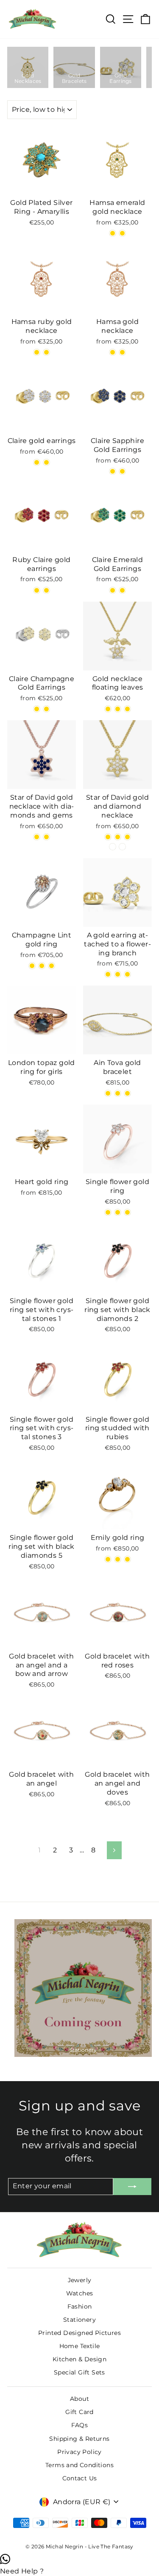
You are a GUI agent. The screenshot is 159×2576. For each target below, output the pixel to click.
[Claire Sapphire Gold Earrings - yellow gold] (122, 471)
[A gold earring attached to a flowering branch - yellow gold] (127, 974)
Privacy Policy (79, 2452)
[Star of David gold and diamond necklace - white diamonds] (113, 847)
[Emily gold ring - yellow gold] (118, 1559)
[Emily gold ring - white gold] (127, 1559)
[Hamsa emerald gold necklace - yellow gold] (113, 233)
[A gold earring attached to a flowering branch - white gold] (108, 974)
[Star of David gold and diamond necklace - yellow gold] (108, 837)
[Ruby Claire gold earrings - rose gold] (37, 590)
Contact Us (80, 2478)
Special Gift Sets (79, 2372)
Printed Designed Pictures (79, 2333)
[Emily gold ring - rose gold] (108, 1559)
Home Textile (80, 2346)
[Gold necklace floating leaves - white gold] (127, 709)
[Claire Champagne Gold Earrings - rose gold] (37, 709)
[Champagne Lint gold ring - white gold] (52, 966)
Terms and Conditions (79, 2465)
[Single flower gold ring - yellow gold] (127, 1212)
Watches (80, 2293)
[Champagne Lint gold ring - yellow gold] (42, 966)
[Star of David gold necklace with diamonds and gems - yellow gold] (46, 837)
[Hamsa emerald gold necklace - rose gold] (122, 233)
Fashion (80, 2306)
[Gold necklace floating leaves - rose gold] (108, 709)
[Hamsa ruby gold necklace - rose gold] (46, 352)
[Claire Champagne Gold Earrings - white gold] (46, 709)
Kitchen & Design (79, 2359)
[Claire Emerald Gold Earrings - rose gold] (113, 590)
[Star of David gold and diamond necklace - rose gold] (118, 837)
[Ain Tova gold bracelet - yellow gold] (127, 1093)
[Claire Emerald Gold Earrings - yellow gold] (122, 590)
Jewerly (80, 2280)
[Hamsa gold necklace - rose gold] (122, 352)
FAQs (80, 2425)
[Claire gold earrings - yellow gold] (46, 462)
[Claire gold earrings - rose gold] (37, 462)
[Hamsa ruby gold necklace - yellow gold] (37, 352)
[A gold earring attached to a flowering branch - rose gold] (118, 974)
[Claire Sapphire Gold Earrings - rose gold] (113, 471)
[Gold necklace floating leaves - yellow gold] (118, 709)
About (79, 2399)
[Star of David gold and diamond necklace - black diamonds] (122, 847)
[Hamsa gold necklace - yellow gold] (113, 352)
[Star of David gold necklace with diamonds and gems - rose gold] (37, 837)
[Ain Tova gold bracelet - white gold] (108, 1093)
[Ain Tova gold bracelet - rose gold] (118, 1093)
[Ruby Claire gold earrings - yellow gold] (46, 590)
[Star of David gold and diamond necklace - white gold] (127, 837)
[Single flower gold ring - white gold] (118, 1212)
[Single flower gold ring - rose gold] (108, 1212)
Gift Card (79, 2412)
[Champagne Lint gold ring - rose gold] (32, 966)
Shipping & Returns (79, 2439)
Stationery (79, 2320)
